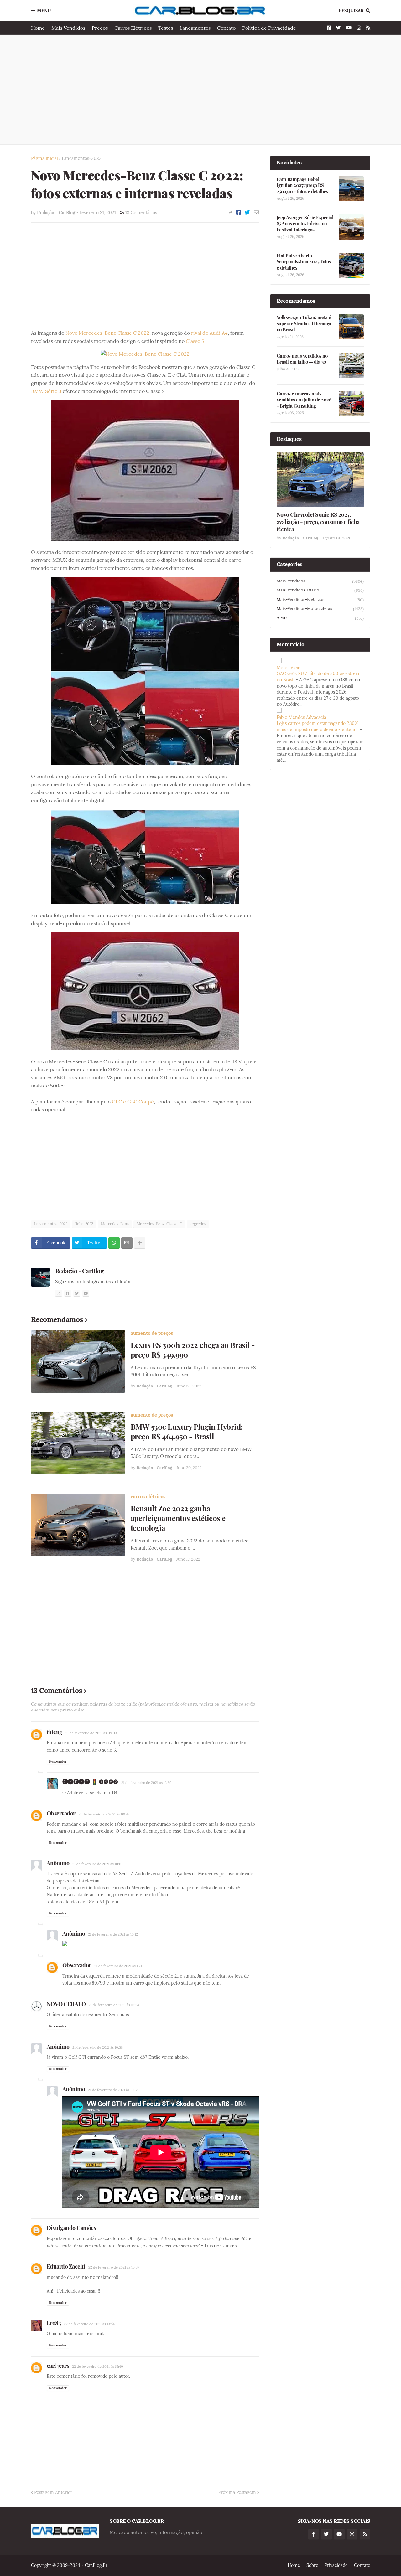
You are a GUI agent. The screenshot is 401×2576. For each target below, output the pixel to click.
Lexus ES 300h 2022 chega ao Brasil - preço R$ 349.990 (193, 1350)
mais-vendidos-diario (320, 590)
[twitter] (77, 1293)
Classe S (195, 341)
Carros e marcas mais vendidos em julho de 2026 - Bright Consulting (304, 400)
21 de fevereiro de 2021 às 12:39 (146, 1783)
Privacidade (336, 2565)
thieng (55, 1732)
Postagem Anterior (53, 2492)
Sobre (312, 2565)
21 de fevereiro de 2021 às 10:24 (114, 2005)
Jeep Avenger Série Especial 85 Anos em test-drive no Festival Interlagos (305, 224)
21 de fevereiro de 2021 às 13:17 (119, 1966)
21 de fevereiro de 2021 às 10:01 (97, 1864)
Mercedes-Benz (115, 1224)
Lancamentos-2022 (82, 158)
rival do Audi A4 (209, 333)
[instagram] (59, 1293)
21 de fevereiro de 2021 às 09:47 (104, 1814)
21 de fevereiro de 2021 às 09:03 (91, 1733)
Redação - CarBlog (80, 1271)
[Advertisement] (201, 90)
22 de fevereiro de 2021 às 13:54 (89, 2324)
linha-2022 (84, 1224)
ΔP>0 (320, 618)
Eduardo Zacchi (66, 2266)
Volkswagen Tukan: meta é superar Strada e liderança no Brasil (304, 323)
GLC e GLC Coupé (133, 1102)
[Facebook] (239, 213)
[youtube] (86, 1293)
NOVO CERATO (66, 2004)
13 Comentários (141, 213)
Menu (44, 11)
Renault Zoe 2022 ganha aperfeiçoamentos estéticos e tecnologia (178, 1518)
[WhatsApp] (114, 1243)
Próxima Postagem (237, 2492)
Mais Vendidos (68, 28)
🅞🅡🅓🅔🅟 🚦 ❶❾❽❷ (90, 1782)
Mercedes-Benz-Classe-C (159, 1224)
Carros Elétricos (133, 28)
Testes (166, 28)
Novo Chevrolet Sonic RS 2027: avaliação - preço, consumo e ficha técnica (318, 522)
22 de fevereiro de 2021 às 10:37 (114, 2267)
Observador (61, 1813)
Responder (58, 1761)
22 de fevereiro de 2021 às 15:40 (98, 2367)
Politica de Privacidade (269, 28)
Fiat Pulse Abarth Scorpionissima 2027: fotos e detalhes (304, 262)
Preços (100, 28)
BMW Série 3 (46, 391)
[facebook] (68, 1293)
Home (38, 28)
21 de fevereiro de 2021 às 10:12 (113, 1934)
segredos (198, 1224)
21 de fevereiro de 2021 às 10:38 (98, 2047)
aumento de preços (152, 1333)
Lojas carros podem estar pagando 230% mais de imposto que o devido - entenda (318, 726)
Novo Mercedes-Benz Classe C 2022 (107, 333)
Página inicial (44, 158)
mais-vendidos (320, 581)
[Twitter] (247, 213)
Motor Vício (289, 668)
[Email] (256, 213)
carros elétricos (148, 1497)
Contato (226, 28)
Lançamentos (195, 28)
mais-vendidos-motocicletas (320, 609)
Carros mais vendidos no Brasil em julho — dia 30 (302, 359)
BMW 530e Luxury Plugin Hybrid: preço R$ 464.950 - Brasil (187, 1432)
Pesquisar (351, 11)
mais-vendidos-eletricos (320, 600)
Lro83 (54, 2323)
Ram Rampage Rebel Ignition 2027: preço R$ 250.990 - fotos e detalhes (302, 185)
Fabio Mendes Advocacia (301, 717)
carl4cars (58, 2366)
